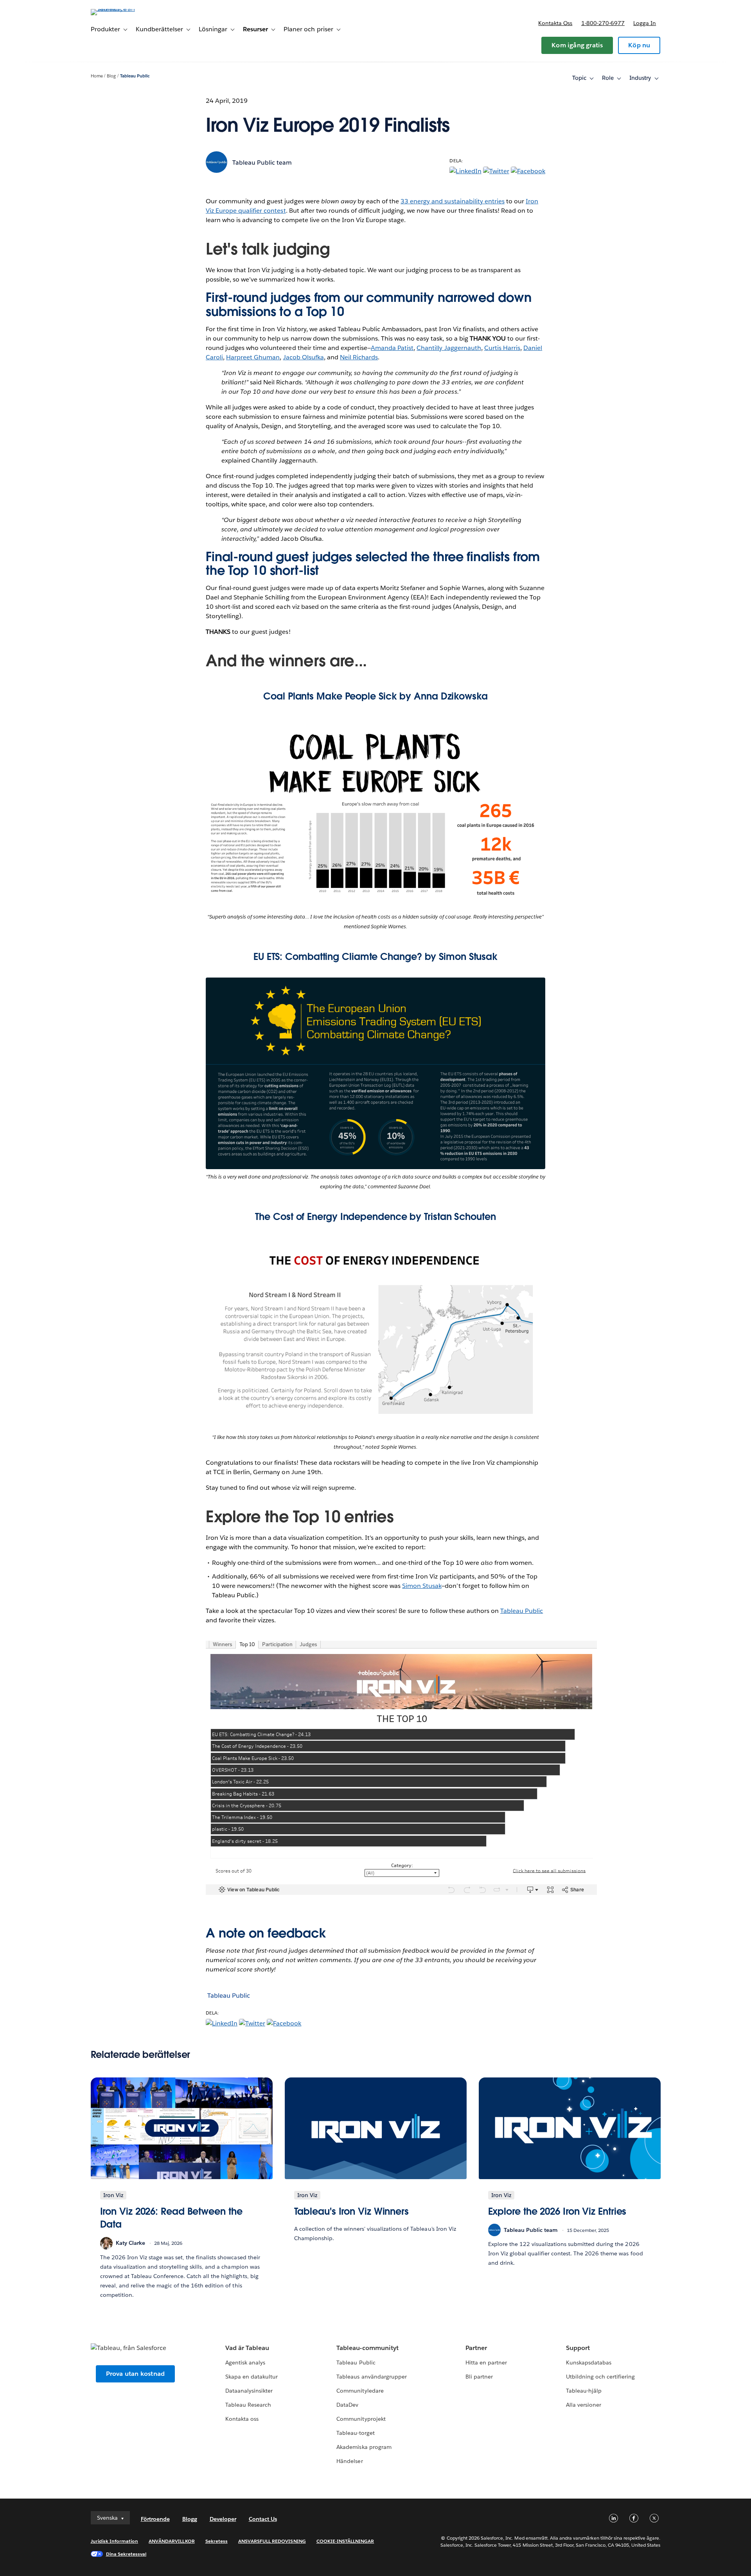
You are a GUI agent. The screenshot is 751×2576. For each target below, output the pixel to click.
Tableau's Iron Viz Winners (352, 2211)
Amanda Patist (392, 348)
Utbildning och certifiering (601, 2377)
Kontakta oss (555, 23)
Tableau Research (248, 2405)
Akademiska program (364, 2447)
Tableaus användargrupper (371, 2377)
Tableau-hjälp (584, 2391)
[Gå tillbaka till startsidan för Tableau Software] (124, 9)
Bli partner (479, 2377)
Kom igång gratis (577, 45)
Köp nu (639, 45)
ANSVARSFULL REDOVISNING (272, 2541)
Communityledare (360, 2391)
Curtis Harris (502, 348)
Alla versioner (584, 2405)
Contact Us (263, 2519)
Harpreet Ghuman (253, 357)
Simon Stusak (422, 1586)
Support (578, 2348)
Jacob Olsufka (304, 357)
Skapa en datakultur (252, 2377)
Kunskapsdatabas (589, 2363)
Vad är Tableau (247, 2348)
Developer (223, 2519)
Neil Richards (359, 357)
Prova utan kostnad (136, 2374)
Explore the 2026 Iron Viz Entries (557, 2211)
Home (97, 76)
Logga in (645, 23)
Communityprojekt (361, 2419)
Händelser (349, 2461)
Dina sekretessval (126, 2554)
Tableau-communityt (367, 2348)
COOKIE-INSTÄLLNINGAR (345, 2541)
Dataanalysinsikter (249, 2391)
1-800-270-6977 (603, 23)
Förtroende (155, 2519)
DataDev (347, 2405)
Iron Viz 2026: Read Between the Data (171, 2218)
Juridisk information (115, 2541)
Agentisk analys (245, 2363)
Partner (476, 2348)
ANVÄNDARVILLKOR (172, 2541)
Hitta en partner (486, 2363)
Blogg (190, 2519)
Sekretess (216, 2541)
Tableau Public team (262, 162)
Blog (111, 76)
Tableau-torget (355, 2433)
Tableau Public (135, 76)
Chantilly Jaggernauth (449, 348)
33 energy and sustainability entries (453, 201)
